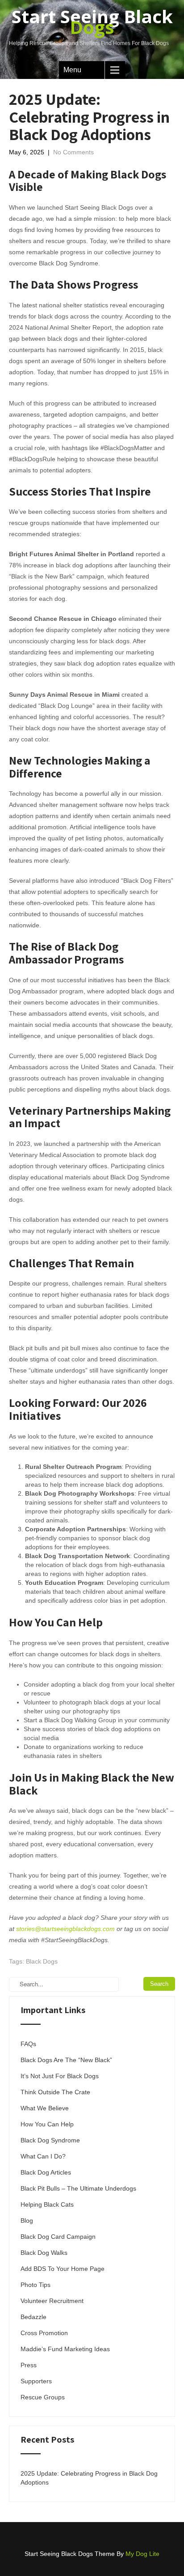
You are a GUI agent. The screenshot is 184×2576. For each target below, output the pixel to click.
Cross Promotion (44, 2333)
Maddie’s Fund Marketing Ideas (65, 2349)
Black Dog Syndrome (50, 2140)
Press (29, 2365)
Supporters (36, 2381)
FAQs (28, 2044)
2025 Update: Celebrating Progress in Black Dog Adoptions (89, 2478)
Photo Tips (36, 2285)
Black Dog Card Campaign (58, 2237)
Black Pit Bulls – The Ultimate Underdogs (78, 2188)
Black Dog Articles (46, 2172)
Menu (72, 70)
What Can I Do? (43, 2156)
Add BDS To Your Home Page (63, 2269)
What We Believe (45, 2108)
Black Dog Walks (44, 2253)
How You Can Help (47, 2124)
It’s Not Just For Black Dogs (60, 2076)
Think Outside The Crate (55, 2092)
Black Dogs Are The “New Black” (66, 2060)
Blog (27, 2220)
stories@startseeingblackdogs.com (65, 1929)
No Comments (73, 152)
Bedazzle (33, 2317)
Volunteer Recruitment (52, 2301)
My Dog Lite (142, 2554)
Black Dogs (42, 1961)
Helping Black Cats (47, 2204)
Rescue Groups (43, 2397)
